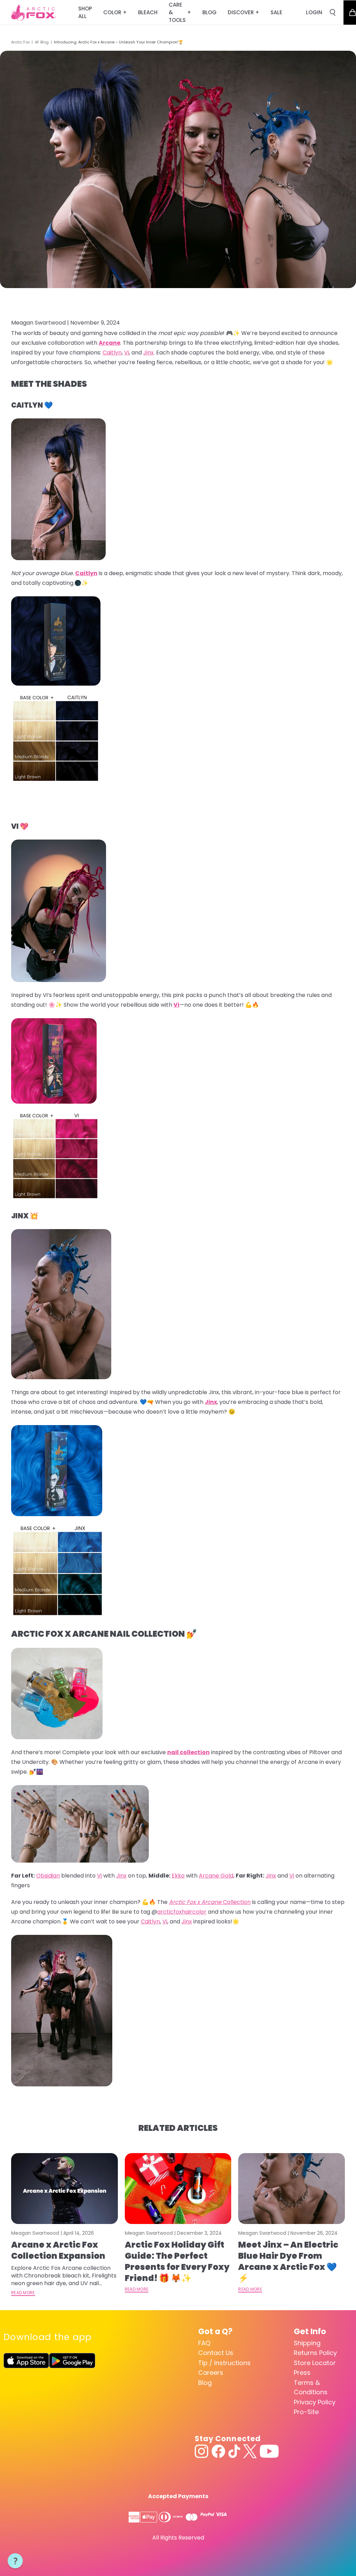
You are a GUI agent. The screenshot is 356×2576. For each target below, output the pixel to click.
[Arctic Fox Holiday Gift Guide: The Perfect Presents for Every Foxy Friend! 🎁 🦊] (178, 2189)
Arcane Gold (216, 1876)
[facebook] (218, 2451)
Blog (205, 2383)
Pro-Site (306, 2412)
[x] (250, 2451)
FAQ (204, 2343)
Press (302, 2373)
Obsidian (48, 1876)
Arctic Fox (20, 42)
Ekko (178, 1876)
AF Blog (42, 42)
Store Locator (315, 2363)
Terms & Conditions (311, 2387)
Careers (211, 2373)
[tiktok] (234, 2451)
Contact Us (216, 2353)
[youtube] (269, 2451)
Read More (23, 2293)
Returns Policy (315, 2353)
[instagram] (202, 2451)
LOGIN (314, 12)
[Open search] (333, 13)
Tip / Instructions (224, 2363)
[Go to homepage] (34, 13)
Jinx (121, 1876)
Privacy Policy (315, 2402)
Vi (99, 1876)
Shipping (307, 2343)
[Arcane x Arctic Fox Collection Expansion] (64, 2189)
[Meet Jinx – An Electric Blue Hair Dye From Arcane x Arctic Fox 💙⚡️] (292, 2189)
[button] (15, 2561)
